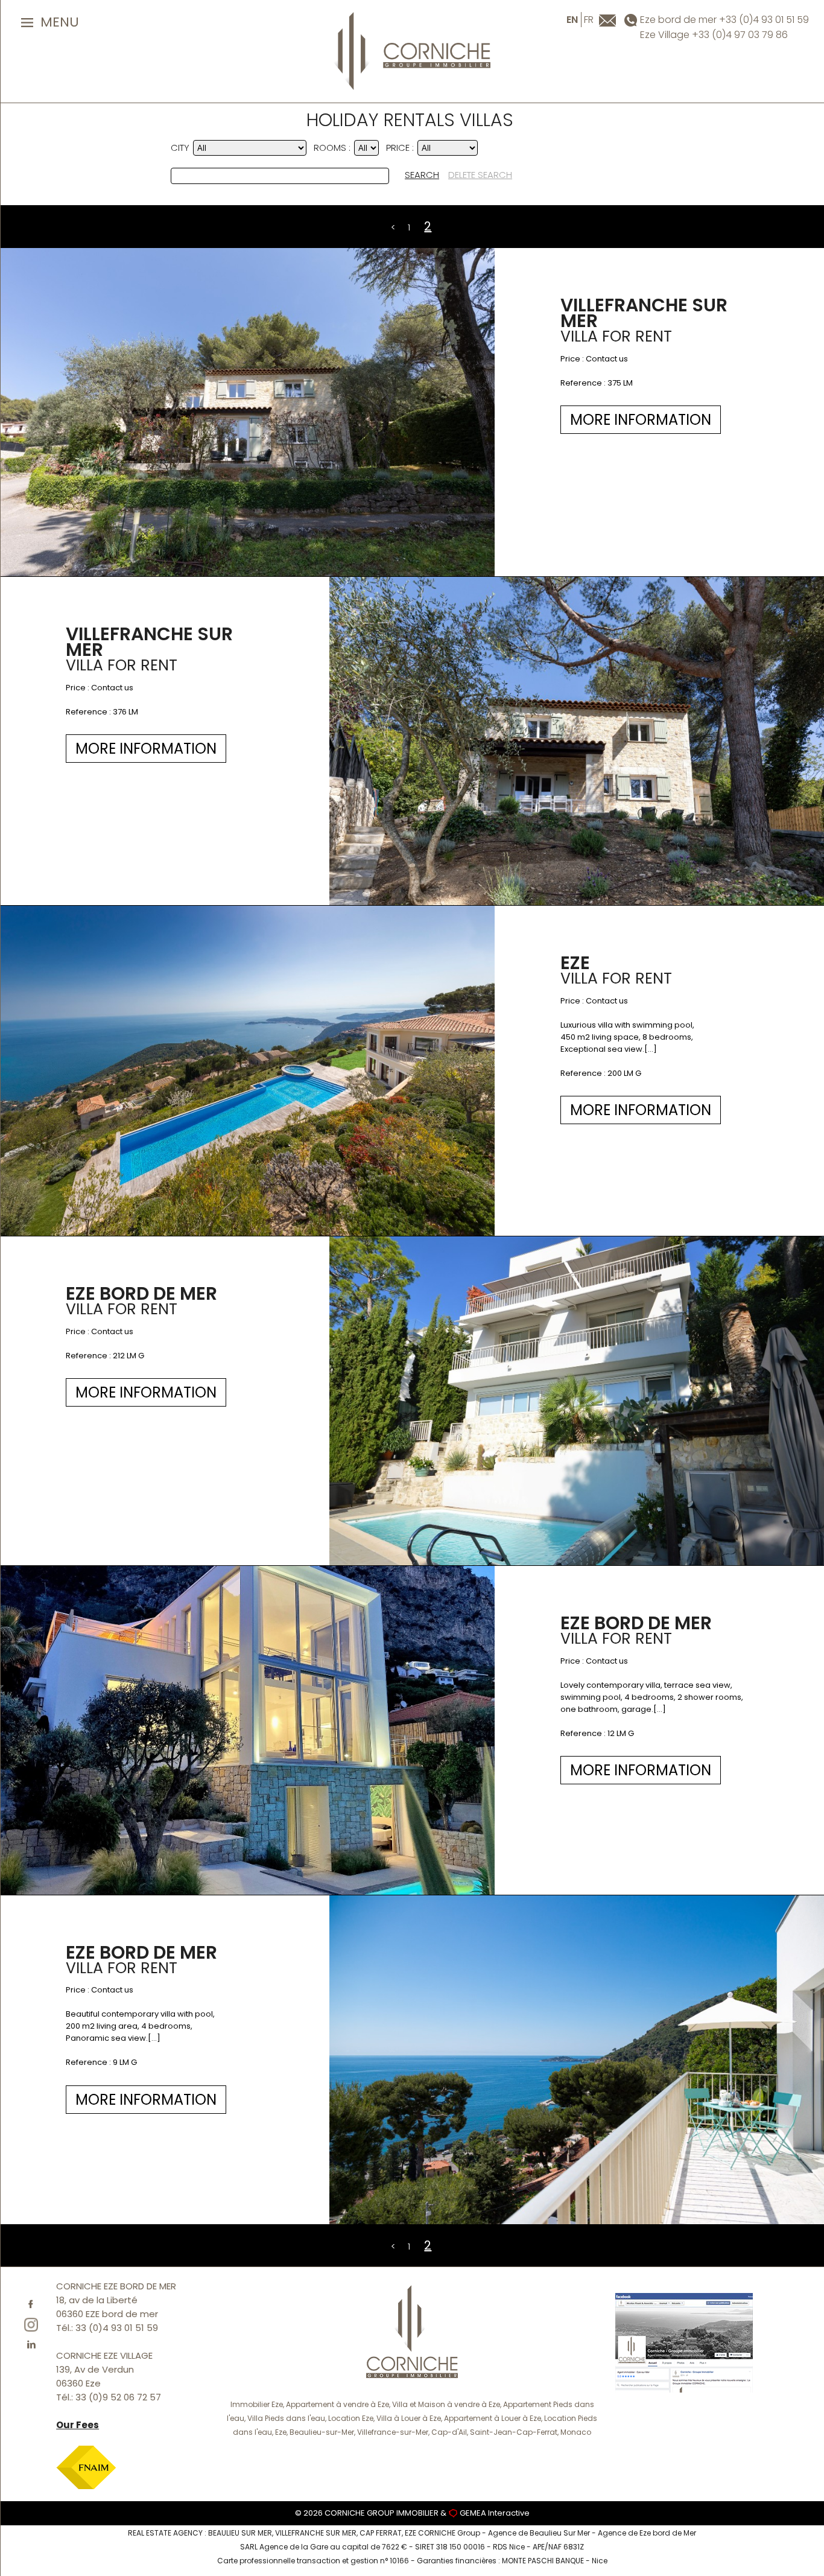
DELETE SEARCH (480, 175)
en (572, 20)
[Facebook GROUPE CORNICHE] (684, 2342)
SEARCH (422, 175)
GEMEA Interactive (495, 2513)
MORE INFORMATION (641, 420)
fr (589, 20)
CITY (180, 148)
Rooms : (332, 148)
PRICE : (400, 148)
